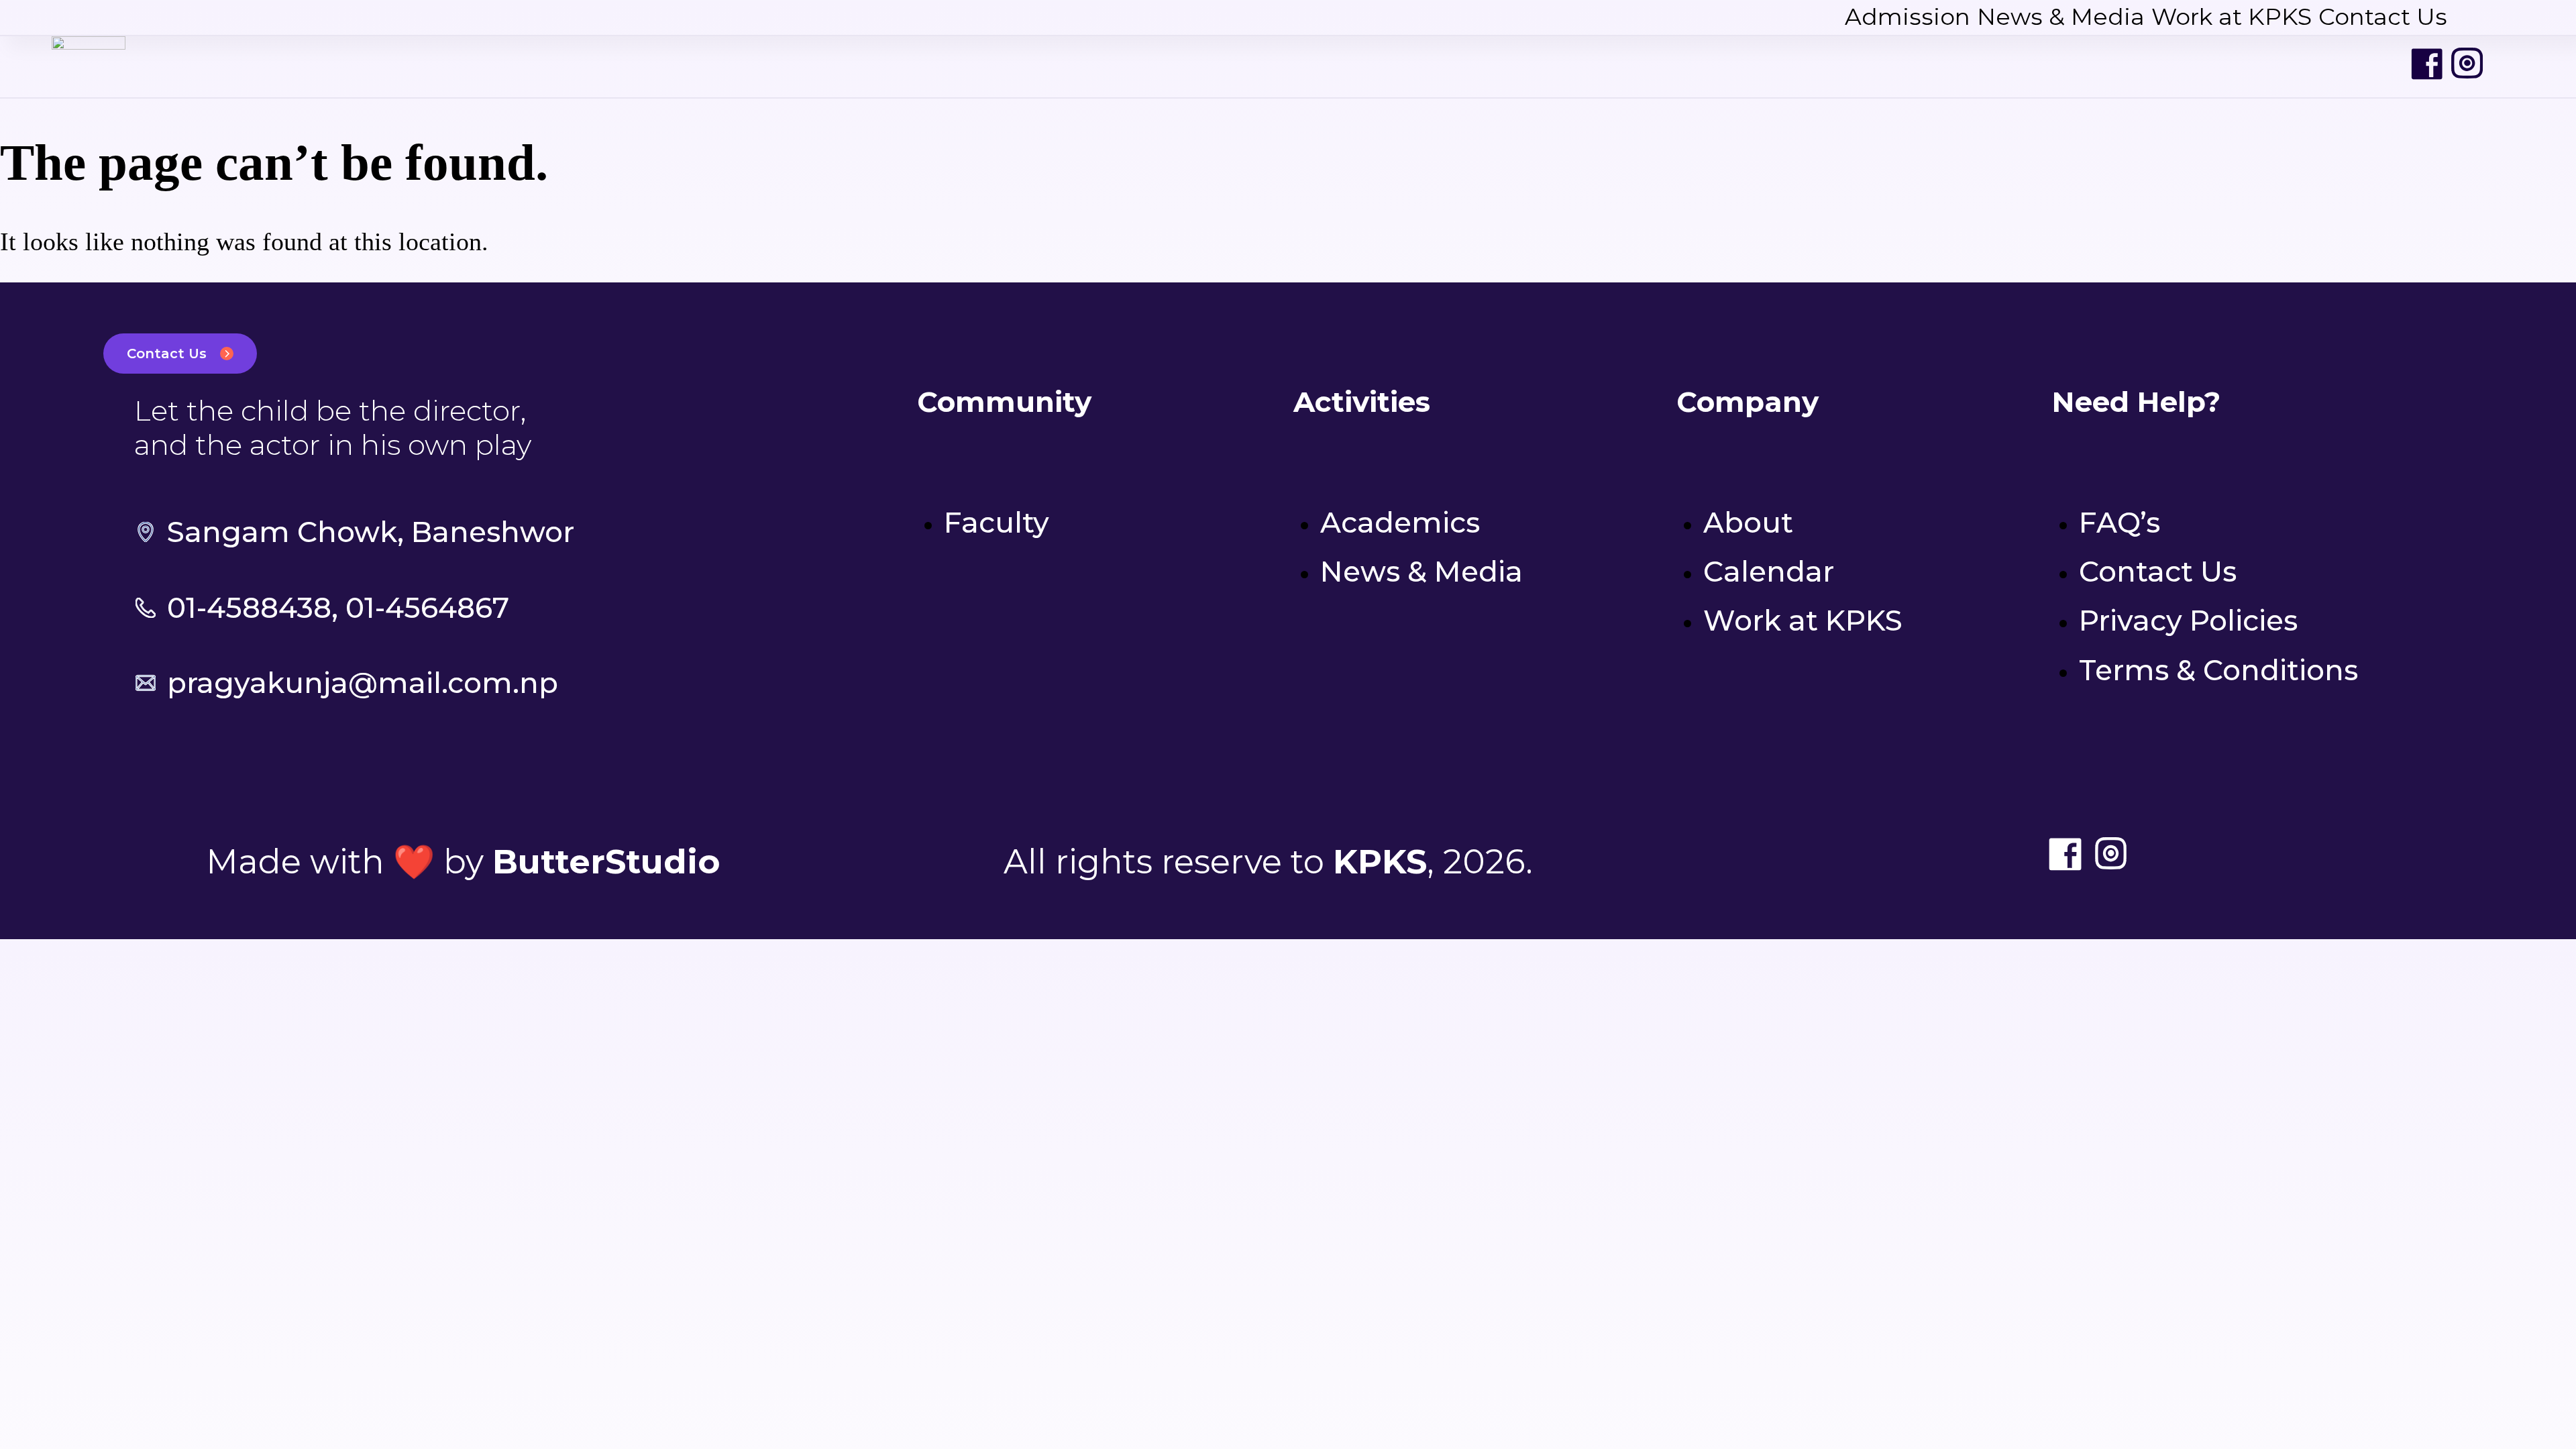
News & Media (2061, 17)
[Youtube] (2508, 64)
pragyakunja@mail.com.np (363, 683)
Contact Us (2383, 17)
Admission (1908, 17)
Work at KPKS (2232, 17)
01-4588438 (249, 608)
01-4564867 (427, 608)
